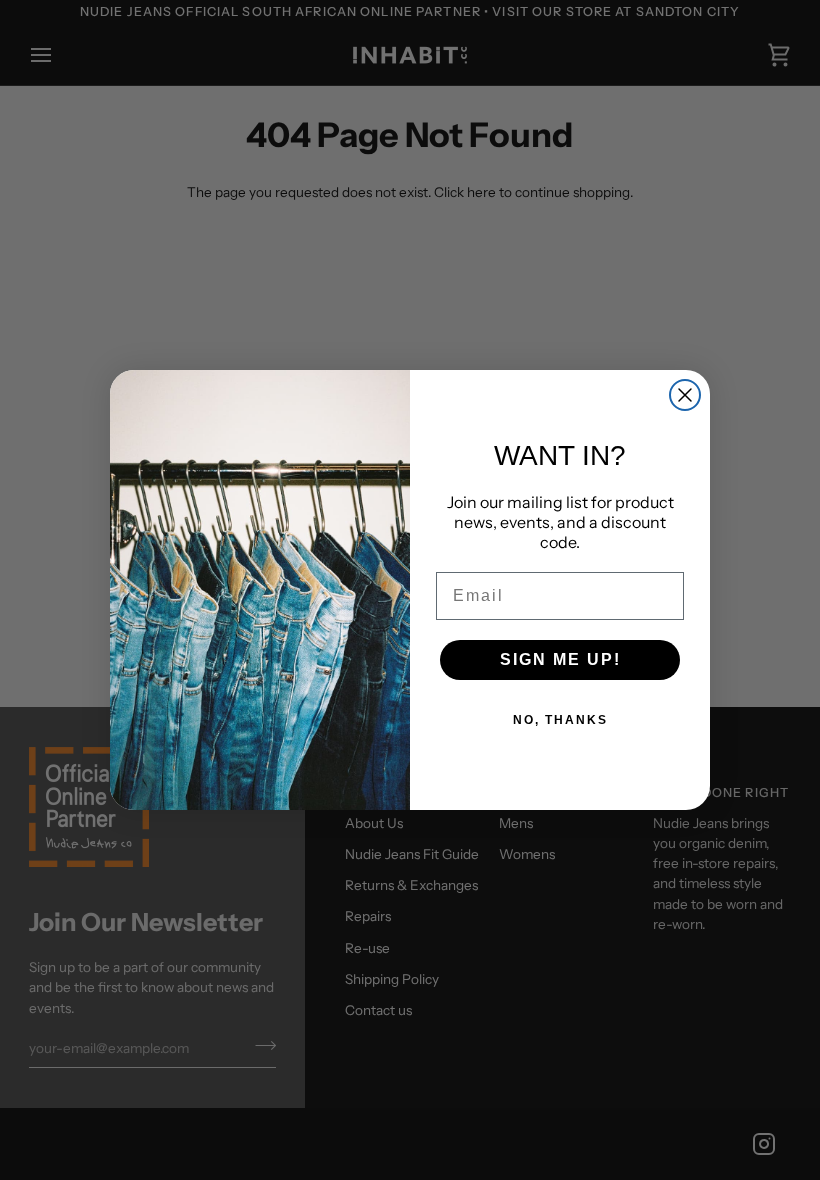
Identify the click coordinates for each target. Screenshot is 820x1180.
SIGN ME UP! (560, 659)
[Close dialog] (685, 395)
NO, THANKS (560, 720)
